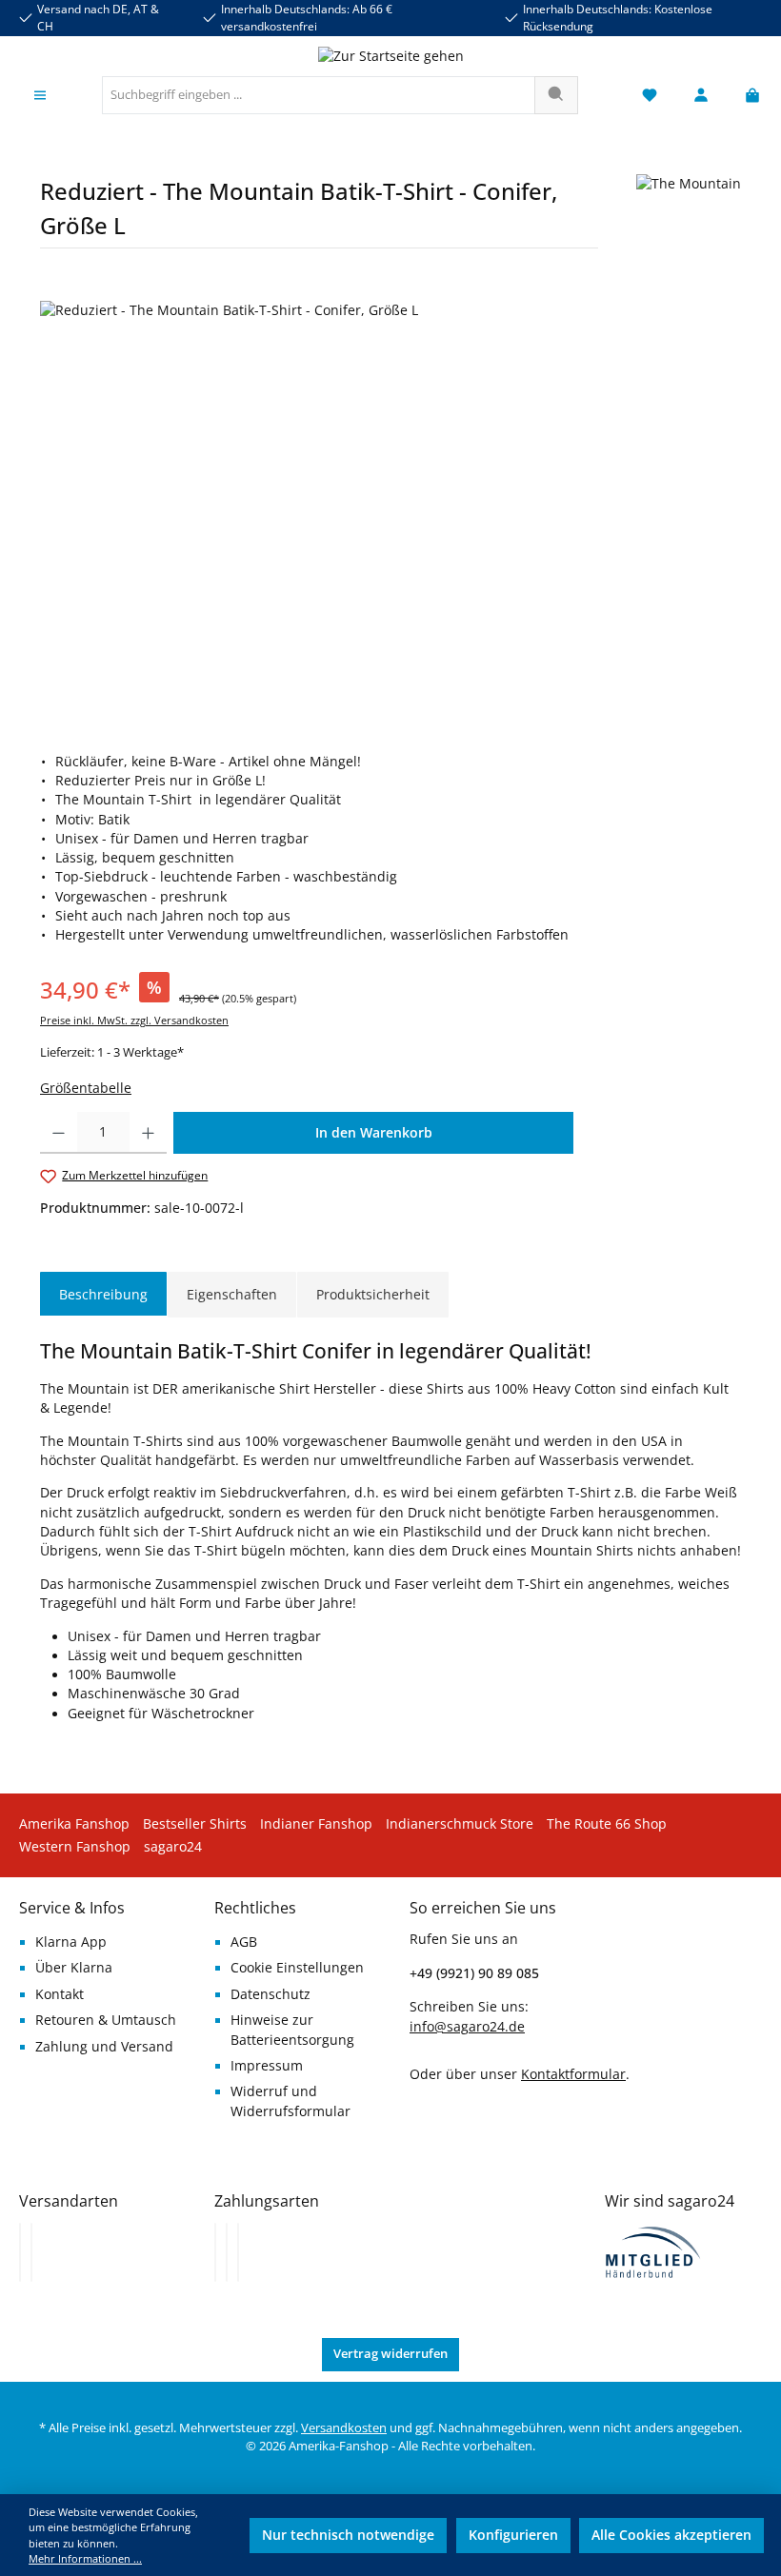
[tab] (103, 1295)
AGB (244, 1942)
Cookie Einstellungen (297, 1968)
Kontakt (60, 1994)
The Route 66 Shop (607, 1824)
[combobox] (319, 95)
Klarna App (71, 1942)
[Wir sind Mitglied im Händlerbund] (653, 2250)
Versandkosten (344, 2428)
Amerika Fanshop (74, 1824)
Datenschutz (270, 1994)
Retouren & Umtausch (106, 2020)
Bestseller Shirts (195, 1824)
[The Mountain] (689, 218)
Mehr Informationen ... (85, 2558)
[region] (390, 505)
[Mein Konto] (701, 96)
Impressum (267, 2066)
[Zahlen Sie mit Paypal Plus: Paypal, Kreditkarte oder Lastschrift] (238, 2252)
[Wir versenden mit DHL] (20, 2252)
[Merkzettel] (650, 96)
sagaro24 (173, 1847)
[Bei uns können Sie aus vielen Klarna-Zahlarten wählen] (215, 2252)
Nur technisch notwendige (348, 2535)
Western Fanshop (75, 1847)
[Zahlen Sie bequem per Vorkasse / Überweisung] (227, 2252)
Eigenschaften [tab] (232, 1294)
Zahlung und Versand (104, 2047)
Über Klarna (74, 1968)
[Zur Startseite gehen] (390, 56)
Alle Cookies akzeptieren (671, 2535)
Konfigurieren (513, 2535)
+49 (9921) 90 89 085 (474, 1973)
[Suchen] (556, 95)
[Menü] (40, 96)
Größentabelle (86, 1088)
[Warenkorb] (747, 96)
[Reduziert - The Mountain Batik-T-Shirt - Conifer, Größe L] (390, 505)
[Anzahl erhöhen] (148, 1133)
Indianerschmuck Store (460, 1824)
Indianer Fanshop (316, 1824)
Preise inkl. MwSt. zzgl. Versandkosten (134, 1020)
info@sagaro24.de (467, 2027)
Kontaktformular (573, 2074)
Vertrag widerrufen (390, 2354)
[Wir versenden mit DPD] (31, 2252)
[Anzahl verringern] (59, 1133)
